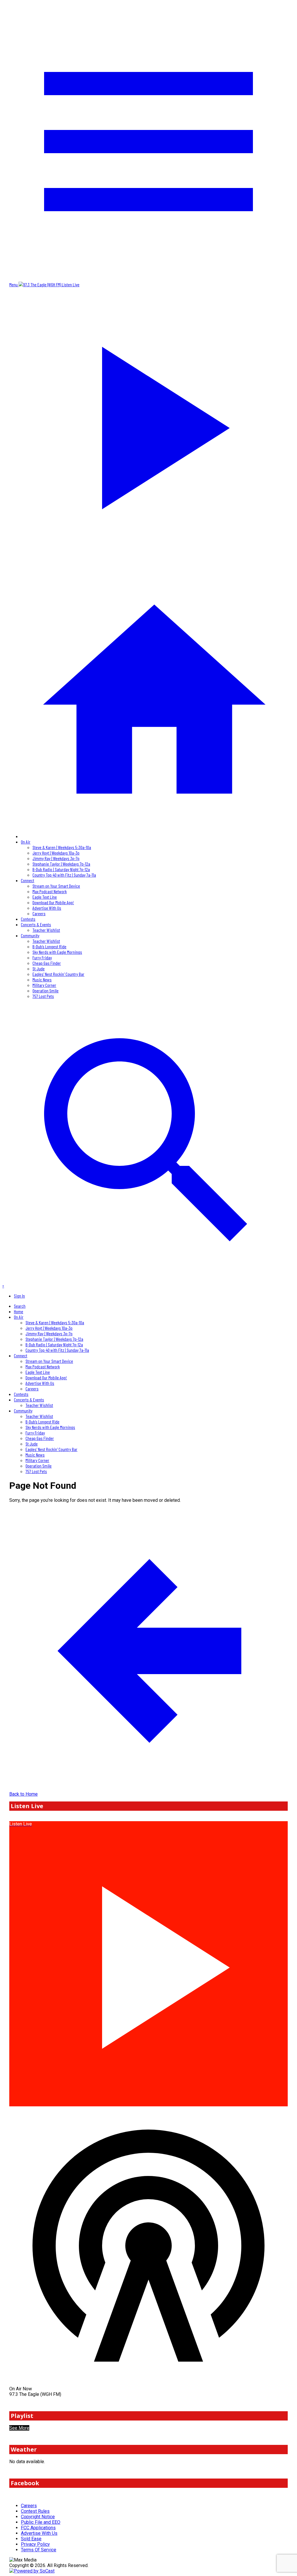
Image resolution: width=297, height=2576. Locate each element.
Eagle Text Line (45, 897)
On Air (26, 842)
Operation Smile (46, 991)
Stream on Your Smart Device (56, 886)
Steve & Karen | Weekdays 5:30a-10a (62, 847)
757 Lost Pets (43, 996)
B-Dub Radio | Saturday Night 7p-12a (61, 869)
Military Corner (44, 985)
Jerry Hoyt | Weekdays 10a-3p (56, 853)
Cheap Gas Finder (47, 963)
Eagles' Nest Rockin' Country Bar (58, 974)
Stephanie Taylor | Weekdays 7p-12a (61, 864)
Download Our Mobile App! (53, 902)
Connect (28, 880)
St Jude (39, 968)
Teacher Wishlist (46, 930)
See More (19, 2428)
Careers (39, 913)
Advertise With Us (47, 908)
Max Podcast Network (50, 891)
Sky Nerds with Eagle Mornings (57, 952)
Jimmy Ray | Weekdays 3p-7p (56, 858)
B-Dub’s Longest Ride (49, 946)
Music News (42, 979)
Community (30, 935)
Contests (28, 919)
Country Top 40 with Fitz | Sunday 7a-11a (64, 875)
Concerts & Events (36, 924)
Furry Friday (42, 957)
